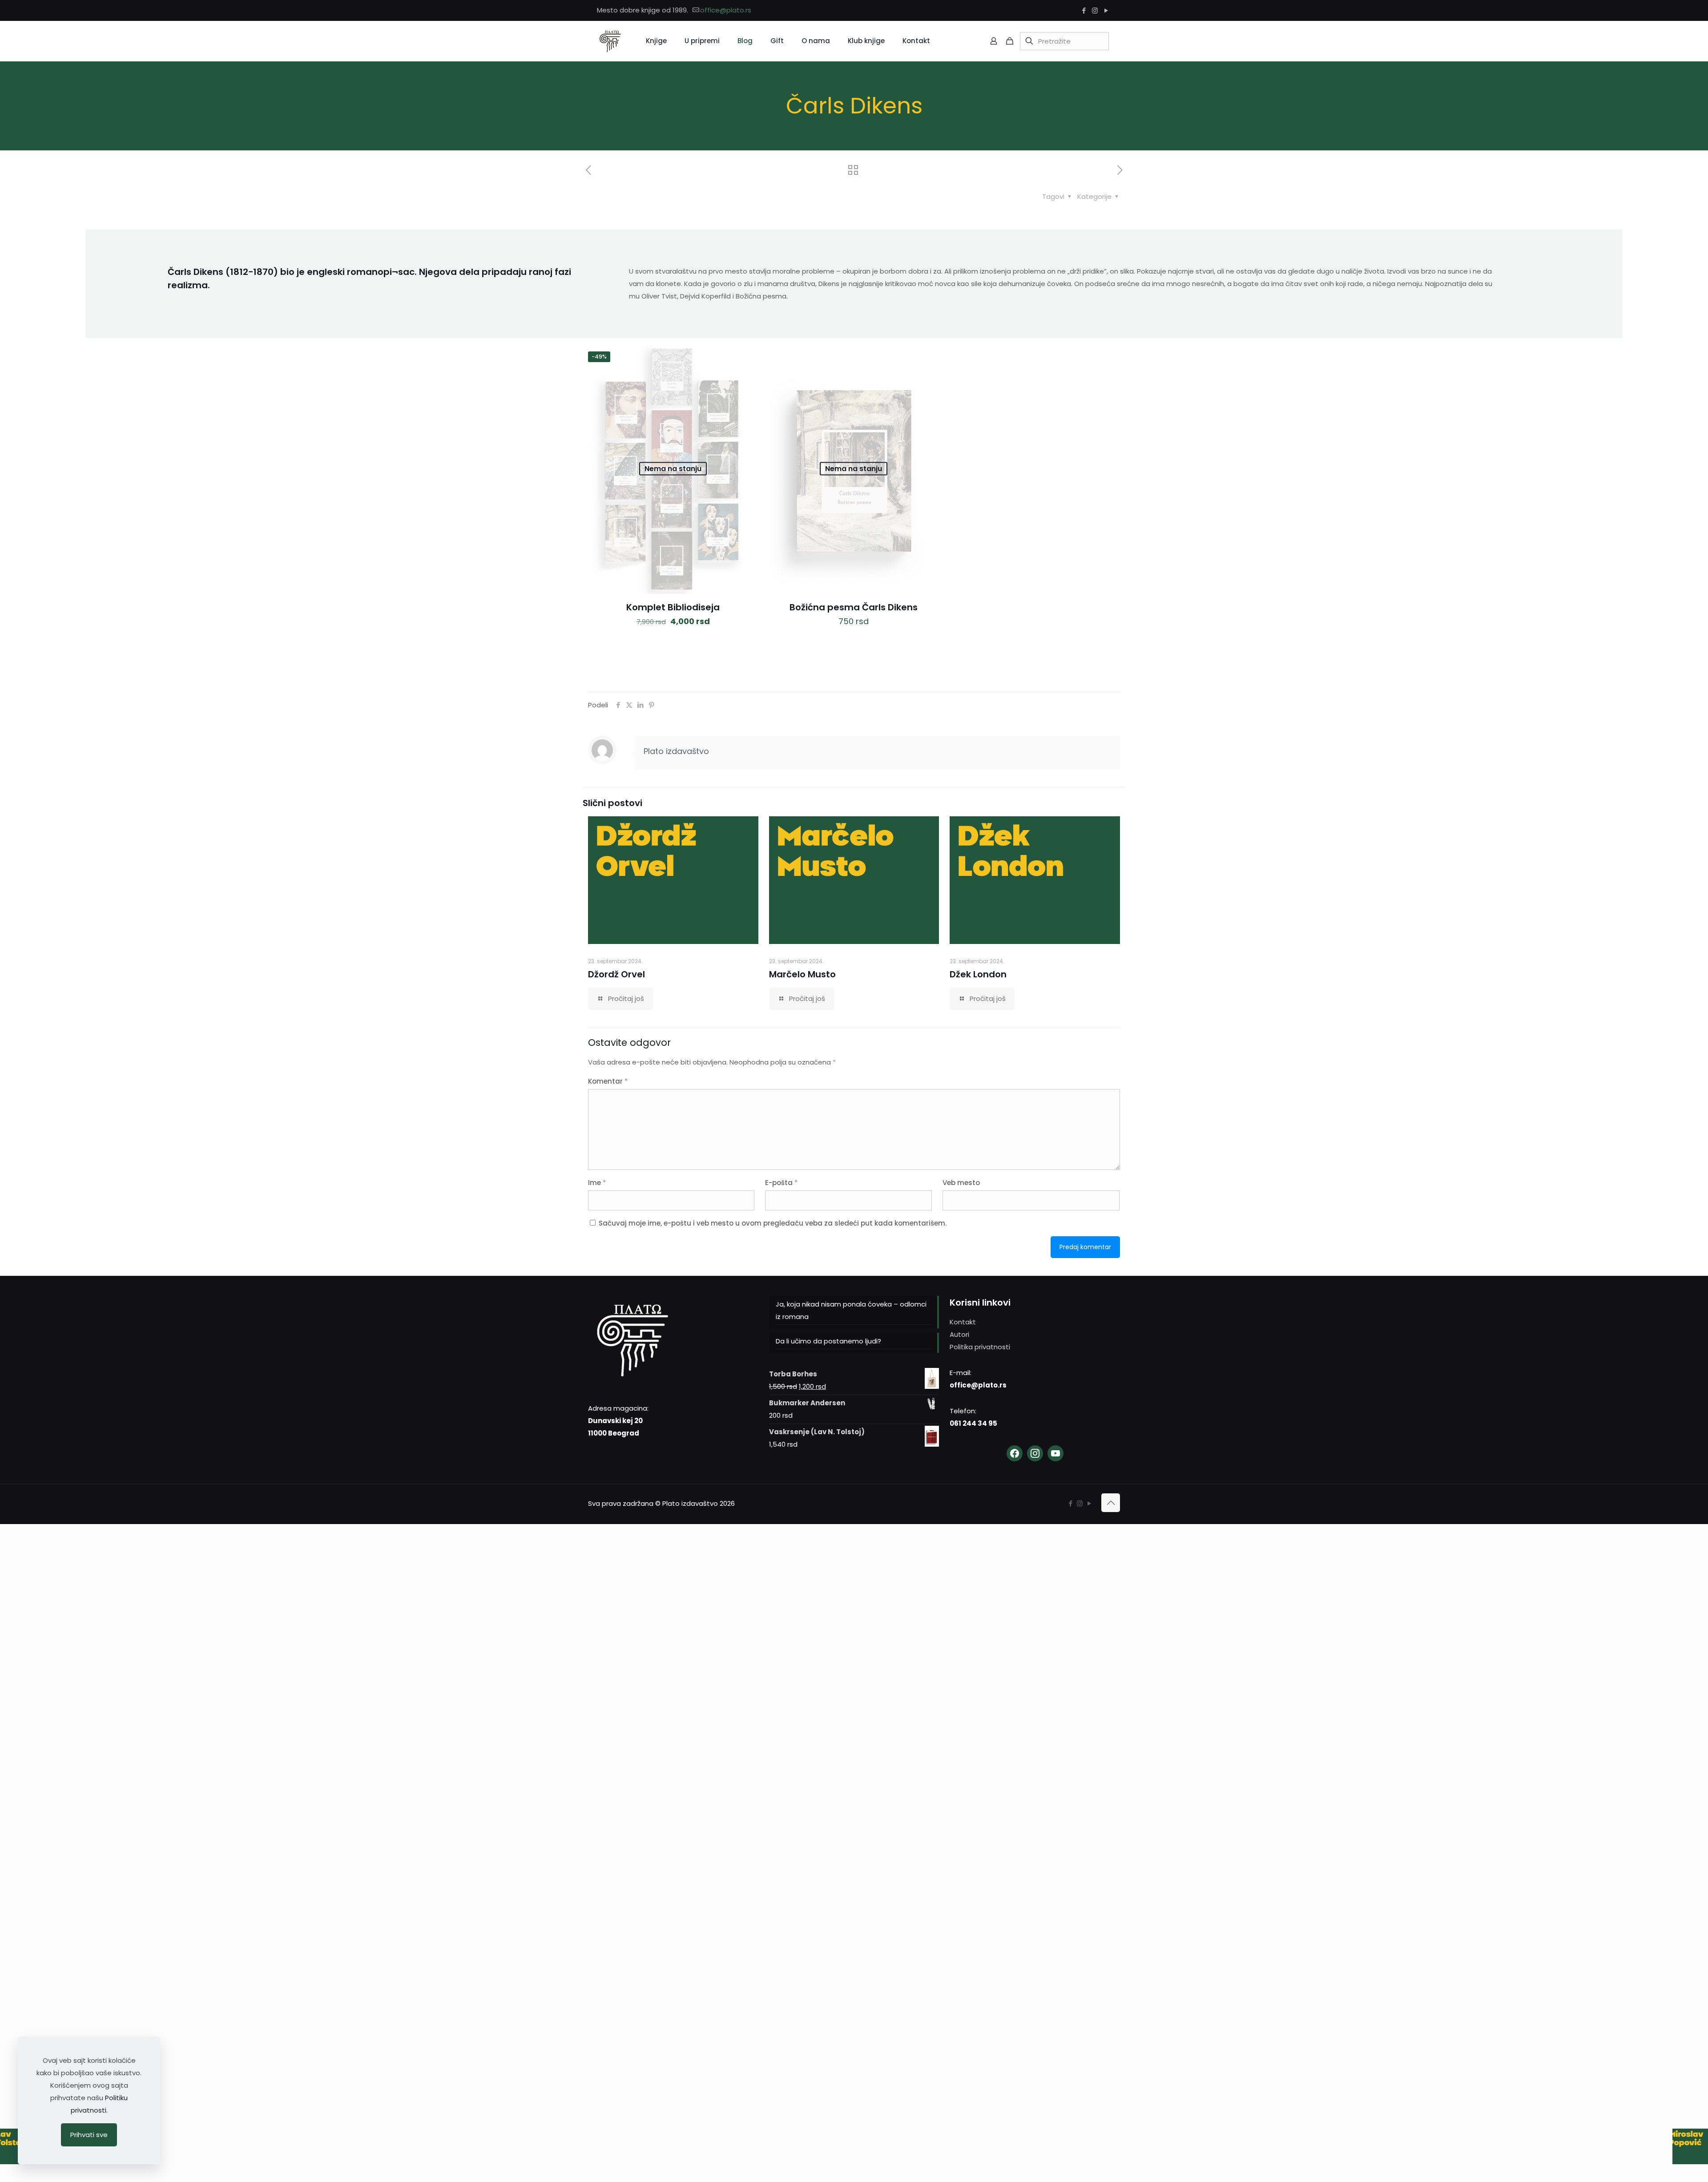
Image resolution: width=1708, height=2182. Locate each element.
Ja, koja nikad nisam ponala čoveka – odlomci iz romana (851, 1310)
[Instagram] (1035, 1453)
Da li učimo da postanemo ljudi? (828, 1341)
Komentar (608, 1081)
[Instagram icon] (1095, 10)
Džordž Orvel (616, 974)
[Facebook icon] (1084, 10)
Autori (959, 1334)
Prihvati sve (89, 2135)
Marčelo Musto (802, 974)
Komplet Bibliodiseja (673, 607)
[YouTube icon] (1106, 10)
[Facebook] (1015, 1453)
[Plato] (610, 41)
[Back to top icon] (1111, 1503)
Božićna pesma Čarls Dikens (854, 607)
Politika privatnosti (980, 1347)
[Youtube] (1055, 1453)
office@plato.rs (726, 10)
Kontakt (963, 1322)
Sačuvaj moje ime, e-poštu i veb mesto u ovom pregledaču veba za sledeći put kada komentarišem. (773, 1223)
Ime (597, 1183)
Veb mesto (961, 1183)
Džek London (978, 974)
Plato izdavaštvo (676, 751)
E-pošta (781, 1183)
